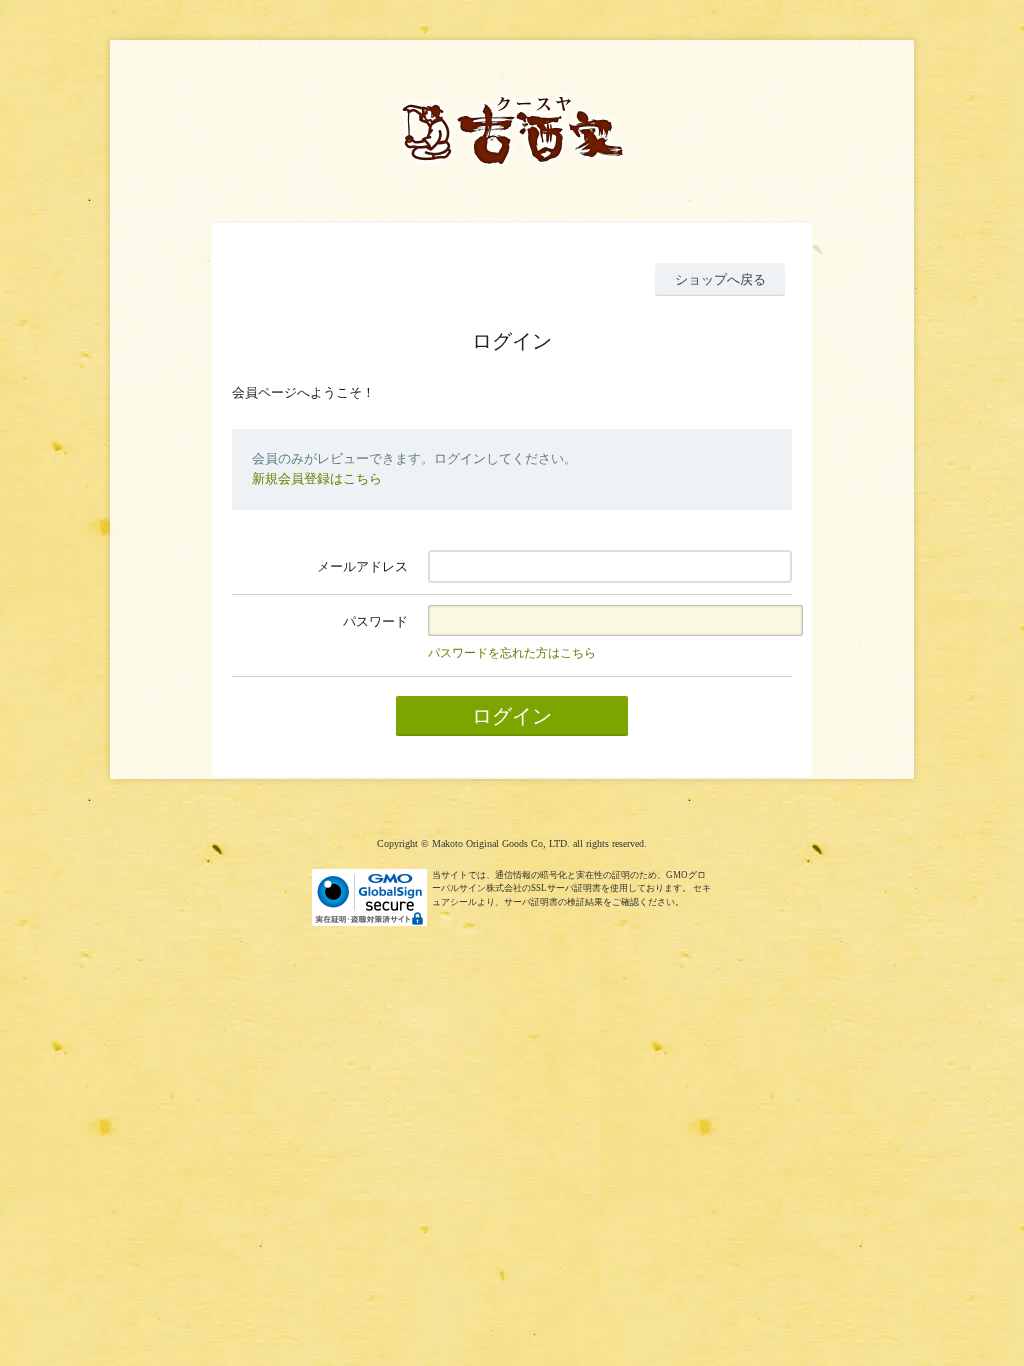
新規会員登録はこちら (317, 478)
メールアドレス (362, 566)
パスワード (375, 621)
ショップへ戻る (720, 279)
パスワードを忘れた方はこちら (512, 653)
